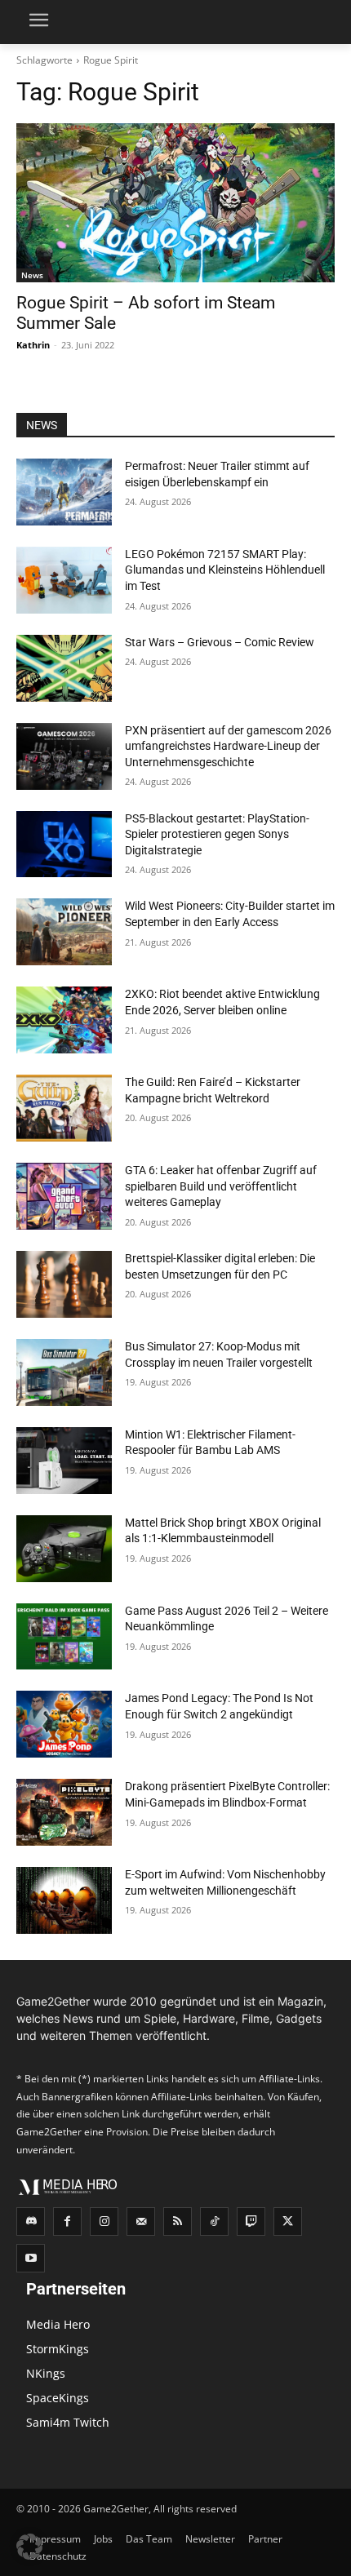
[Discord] (31, 2221)
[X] (288, 2221)
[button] (29, 2547)
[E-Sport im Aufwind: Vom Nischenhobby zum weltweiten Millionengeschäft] (64, 1900)
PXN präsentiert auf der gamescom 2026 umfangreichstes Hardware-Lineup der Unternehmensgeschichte (228, 746)
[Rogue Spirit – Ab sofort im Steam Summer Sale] (175, 203)
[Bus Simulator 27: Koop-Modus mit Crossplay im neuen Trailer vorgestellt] (64, 1372)
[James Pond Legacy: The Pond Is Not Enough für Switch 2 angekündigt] (64, 1724)
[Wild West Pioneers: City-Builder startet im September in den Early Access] (64, 932)
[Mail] (141, 2221)
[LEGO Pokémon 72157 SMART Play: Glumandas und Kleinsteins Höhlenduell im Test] (64, 580)
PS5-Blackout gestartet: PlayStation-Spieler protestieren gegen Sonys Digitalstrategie (217, 834)
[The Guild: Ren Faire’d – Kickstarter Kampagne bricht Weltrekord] (64, 1108)
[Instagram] (104, 2221)
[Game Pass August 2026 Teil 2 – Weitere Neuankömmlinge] (64, 1637)
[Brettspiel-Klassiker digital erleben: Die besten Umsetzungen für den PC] (64, 1284)
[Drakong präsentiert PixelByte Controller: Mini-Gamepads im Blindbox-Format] (64, 1812)
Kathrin (33, 345)
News (32, 275)
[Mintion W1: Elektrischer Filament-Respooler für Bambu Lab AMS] (64, 1461)
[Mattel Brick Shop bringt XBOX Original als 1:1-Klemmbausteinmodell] (64, 1549)
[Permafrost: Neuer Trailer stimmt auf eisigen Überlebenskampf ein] (64, 492)
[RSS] (178, 2221)
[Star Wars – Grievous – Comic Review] (64, 668)
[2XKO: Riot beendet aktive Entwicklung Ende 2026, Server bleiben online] (64, 1020)
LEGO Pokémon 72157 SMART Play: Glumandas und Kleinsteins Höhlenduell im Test (225, 570)
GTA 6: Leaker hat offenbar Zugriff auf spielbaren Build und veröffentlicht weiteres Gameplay (221, 1186)
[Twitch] (251, 2221)
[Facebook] (67, 2221)
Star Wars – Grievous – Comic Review (220, 642)
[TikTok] (214, 2221)
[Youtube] (31, 2258)
